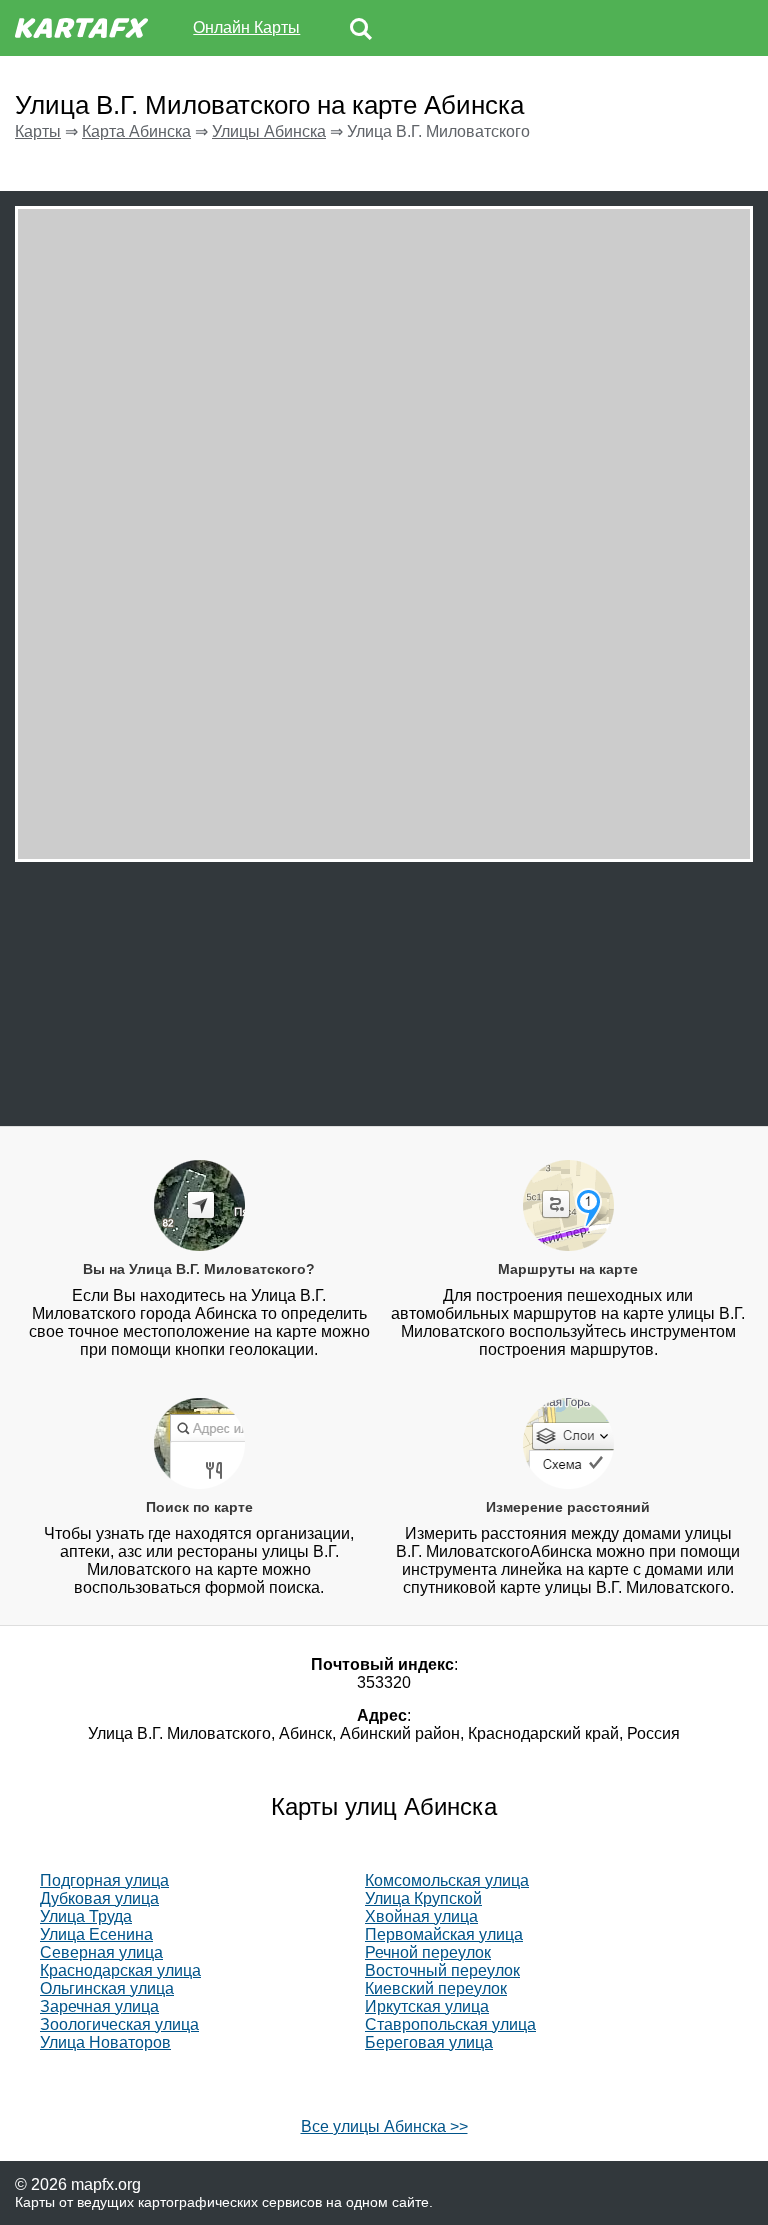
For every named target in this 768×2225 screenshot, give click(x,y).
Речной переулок (428, 1952)
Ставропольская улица (450, 2024)
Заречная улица (99, 2006)
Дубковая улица (99, 1898)
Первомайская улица (444, 1934)
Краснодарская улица (120, 1970)
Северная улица (101, 1952)
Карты (38, 131)
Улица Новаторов (105, 2042)
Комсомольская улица (447, 1880)
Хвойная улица (421, 1916)
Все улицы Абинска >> (384, 2126)
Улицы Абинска (269, 131)
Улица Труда (86, 1916)
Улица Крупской (423, 1898)
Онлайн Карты (246, 27)
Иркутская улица (427, 2006)
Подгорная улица (104, 1880)
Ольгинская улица (107, 1988)
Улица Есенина (96, 1934)
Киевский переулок (436, 1988)
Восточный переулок (442, 1970)
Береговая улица (429, 2042)
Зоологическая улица (119, 2024)
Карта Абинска (136, 131)
